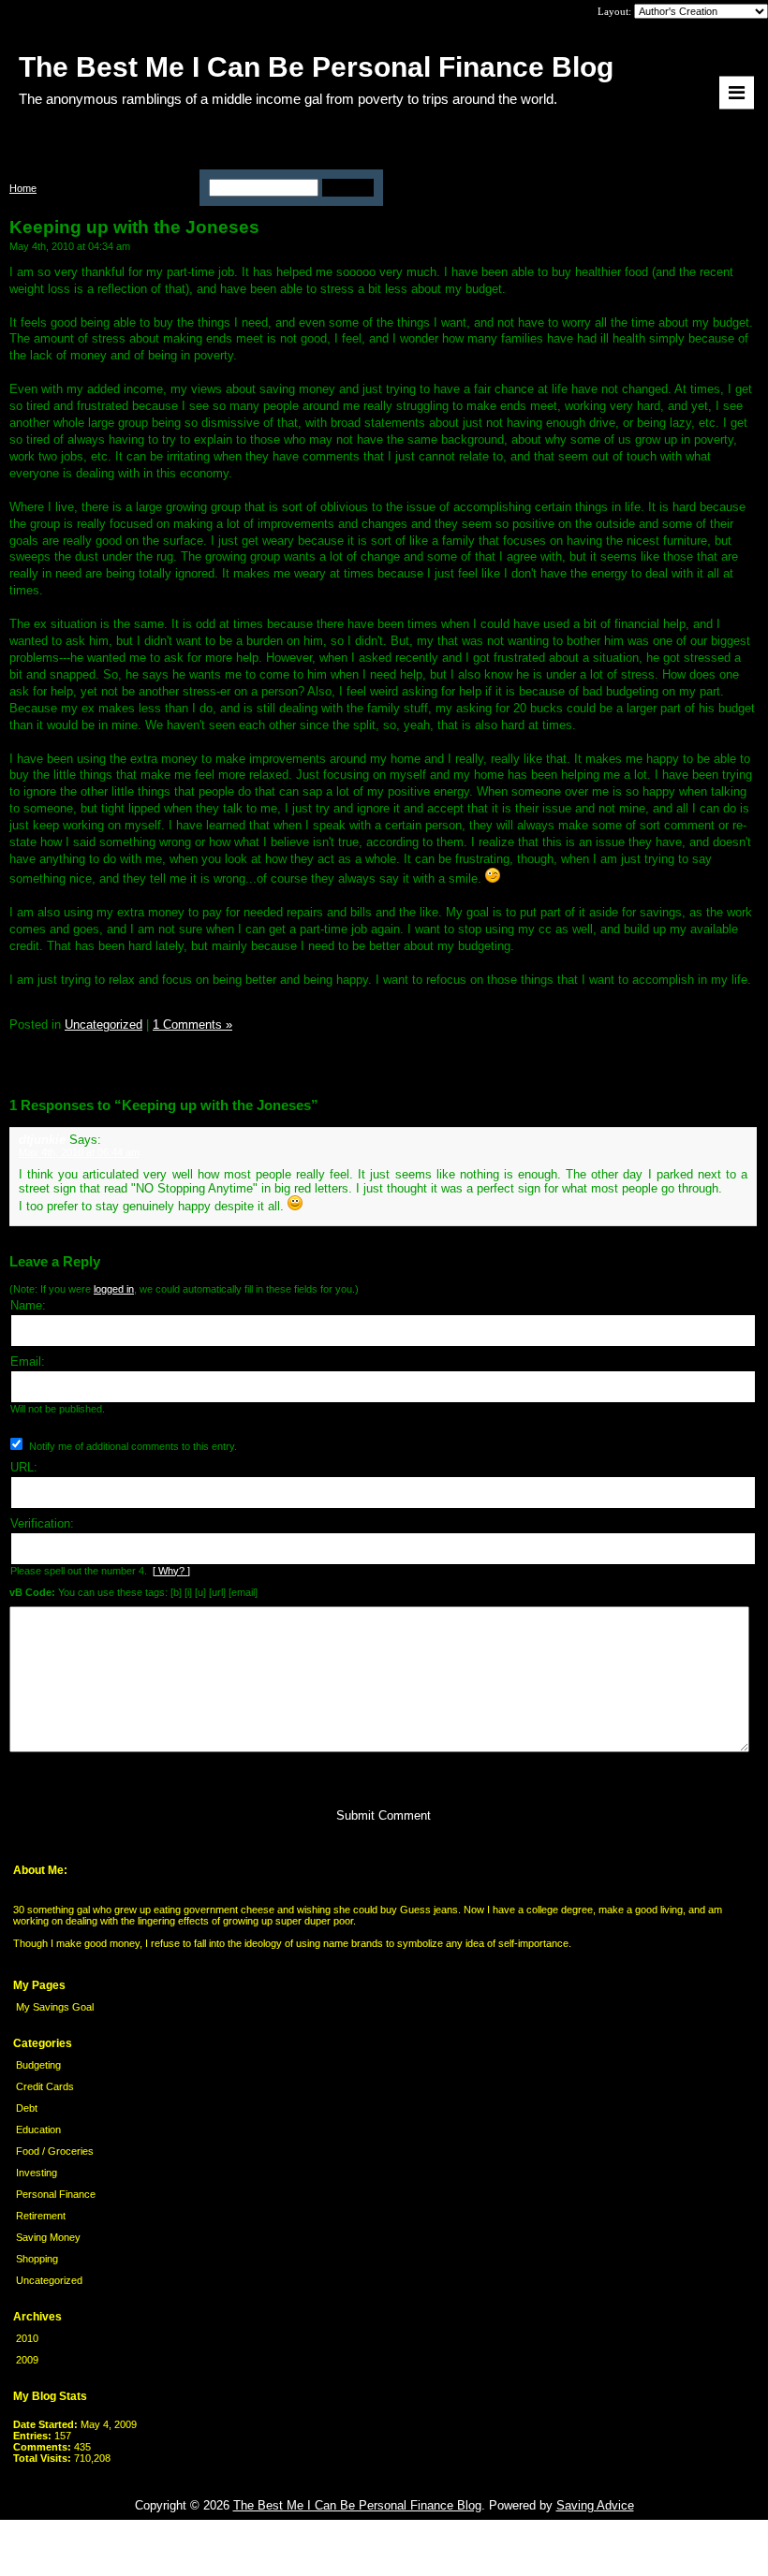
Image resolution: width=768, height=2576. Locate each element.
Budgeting (38, 2065)
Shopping (37, 2259)
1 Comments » (192, 1025)
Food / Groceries (55, 2151)
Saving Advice (595, 2505)
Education (38, 2130)
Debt (27, 2108)
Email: (28, 1361)
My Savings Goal (55, 2007)
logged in (114, 1289)
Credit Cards (45, 2086)
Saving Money (48, 2237)
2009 (27, 2360)
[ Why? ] (171, 1571)
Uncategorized (49, 2280)
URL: (24, 1467)
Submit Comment (384, 1815)
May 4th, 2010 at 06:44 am (79, 1152)
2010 (27, 2338)
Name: (28, 1305)
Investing (37, 2173)
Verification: (42, 1523)
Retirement (41, 2216)
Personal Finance (56, 2194)
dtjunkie (42, 1140)
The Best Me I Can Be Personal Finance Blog (357, 2505)
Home (23, 188)
